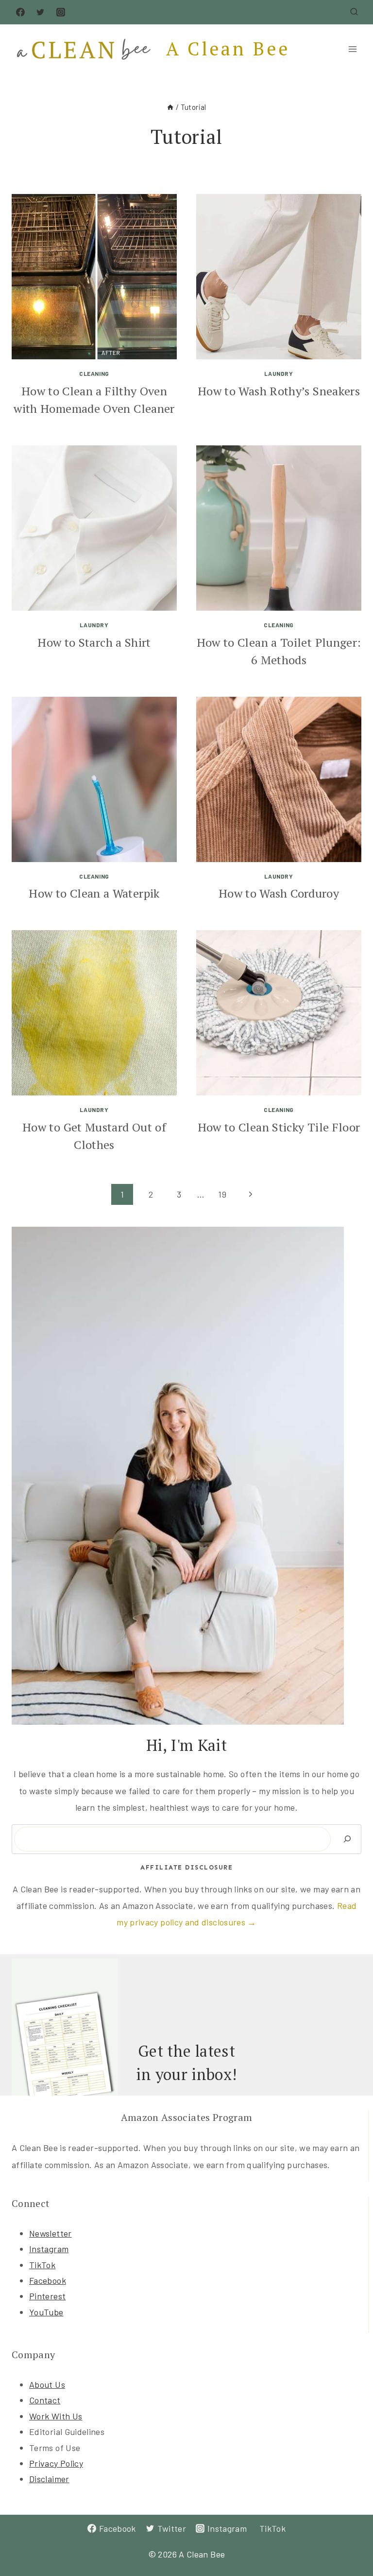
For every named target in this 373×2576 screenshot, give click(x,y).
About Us (47, 2384)
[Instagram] (61, 12)
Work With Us (56, 2416)
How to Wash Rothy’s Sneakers (279, 391)
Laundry (279, 373)
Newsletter (51, 2233)
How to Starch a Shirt (94, 642)
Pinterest (47, 2296)
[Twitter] (40, 12)
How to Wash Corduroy (279, 893)
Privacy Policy (56, 2463)
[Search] (347, 1839)
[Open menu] (352, 49)
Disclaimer (49, 2479)
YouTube (46, 2312)
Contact (45, 2400)
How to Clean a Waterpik (94, 893)
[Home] (170, 107)
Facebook (48, 2280)
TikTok (42, 2265)
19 (222, 1194)
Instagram (49, 2249)
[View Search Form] (354, 12)
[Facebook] (20, 12)
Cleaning (94, 373)
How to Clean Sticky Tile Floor (279, 1127)
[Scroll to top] (350, 2538)
